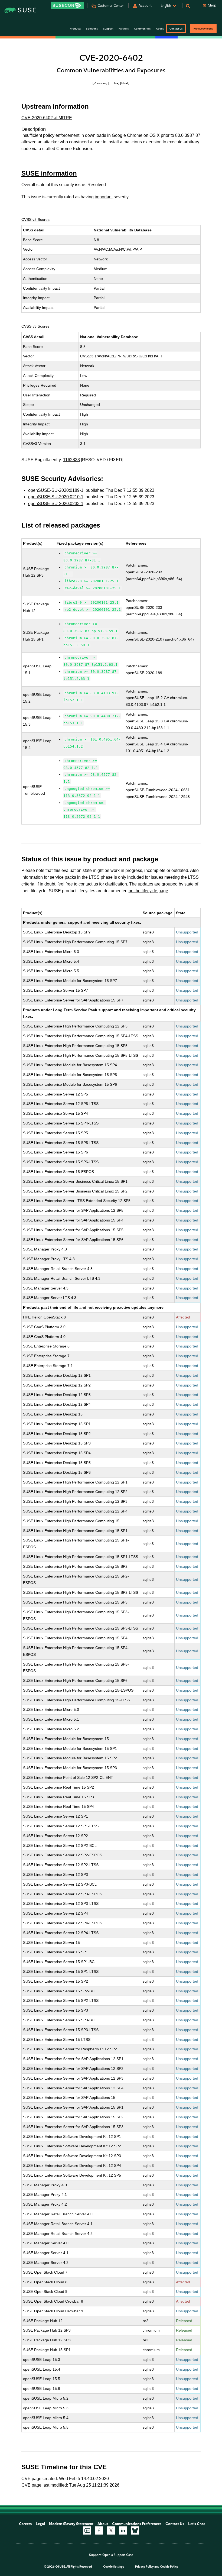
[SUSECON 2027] (67, 5)
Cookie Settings (114, 2567)
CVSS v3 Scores (35, 326)
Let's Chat (197, 2524)
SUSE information (49, 173)
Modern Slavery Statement (71, 2524)
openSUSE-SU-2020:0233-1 (56, 504)
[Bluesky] (135, 2530)
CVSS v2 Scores (35, 219)
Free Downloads (203, 29)
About (103, 2524)
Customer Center (111, 6)
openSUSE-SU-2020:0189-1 (56, 490)
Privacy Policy (144, 2567)
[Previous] (100, 83)
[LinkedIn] (123, 2530)
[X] (111, 2530)
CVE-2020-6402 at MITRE (47, 118)
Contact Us (176, 29)
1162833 (71, 460)
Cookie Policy (169, 2567)
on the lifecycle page (148, 891)
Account (145, 6)
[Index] (114, 83)
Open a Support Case (118, 2555)
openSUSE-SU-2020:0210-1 (56, 497)
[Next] (125, 83)
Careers (25, 2524)
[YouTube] (87, 2530)
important (104, 197)
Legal (40, 2524)
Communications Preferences (137, 2524)
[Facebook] (99, 2530)
